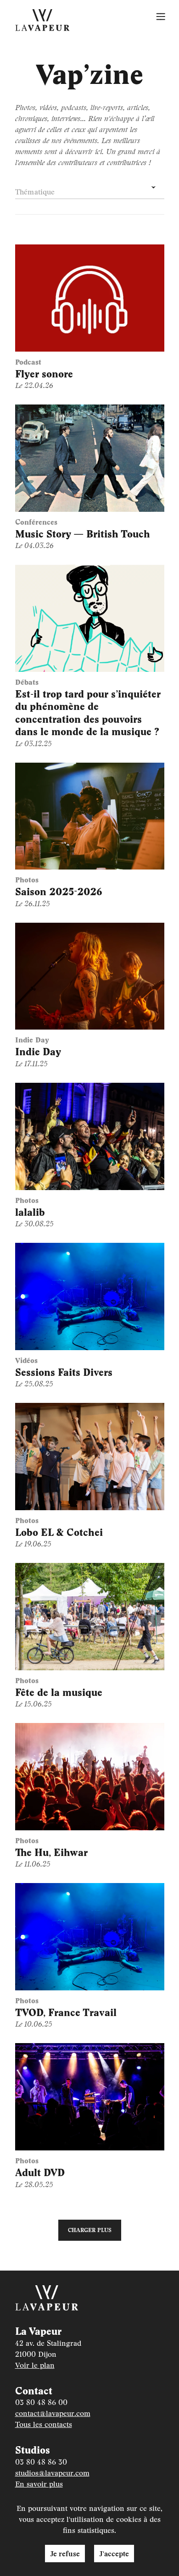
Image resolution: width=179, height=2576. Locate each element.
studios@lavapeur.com (52, 2473)
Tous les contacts (44, 2424)
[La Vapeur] (43, 20)
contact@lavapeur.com (53, 2413)
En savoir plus (39, 2484)
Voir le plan (35, 2365)
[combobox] (90, 188)
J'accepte (114, 2553)
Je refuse (65, 2553)
